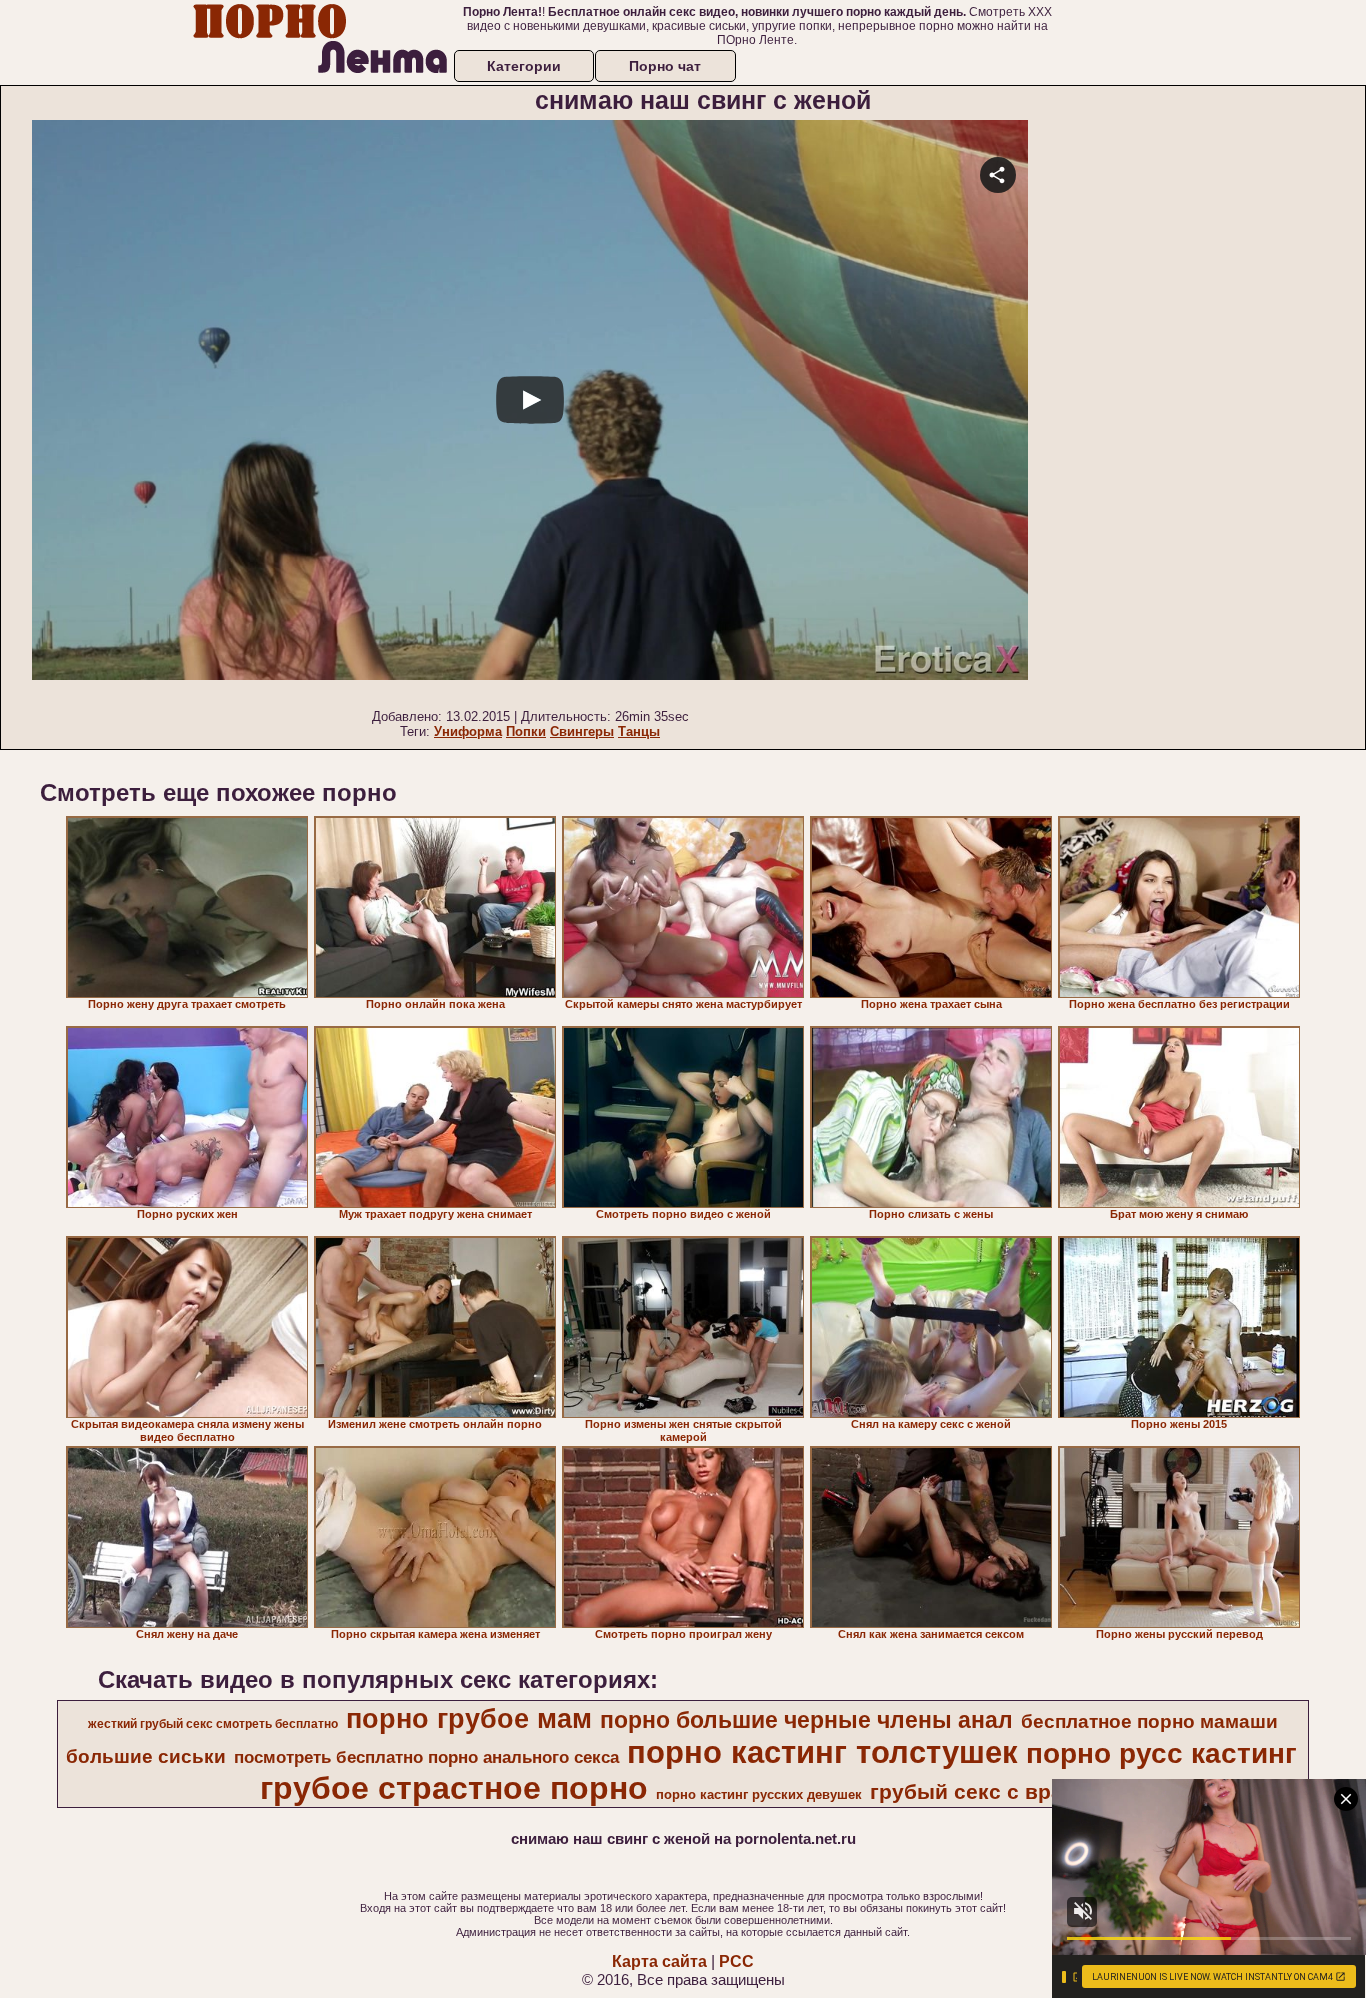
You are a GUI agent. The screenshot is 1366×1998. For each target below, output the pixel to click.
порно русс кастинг (1161, 1753)
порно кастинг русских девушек (759, 1794)
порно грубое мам (469, 1719)
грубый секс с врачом (986, 1792)
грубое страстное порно (454, 1788)
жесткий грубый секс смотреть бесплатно (213, 1724)
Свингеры (582, 731)
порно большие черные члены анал (806, 1720)
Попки (526, 731)
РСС (736, 1961)
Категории (524, 66)
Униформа (468, 731)
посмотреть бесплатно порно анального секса (426, 1757)
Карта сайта (659, 1961)
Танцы (639, 731)
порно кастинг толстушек (822, 1752)
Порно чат (665, 66)
